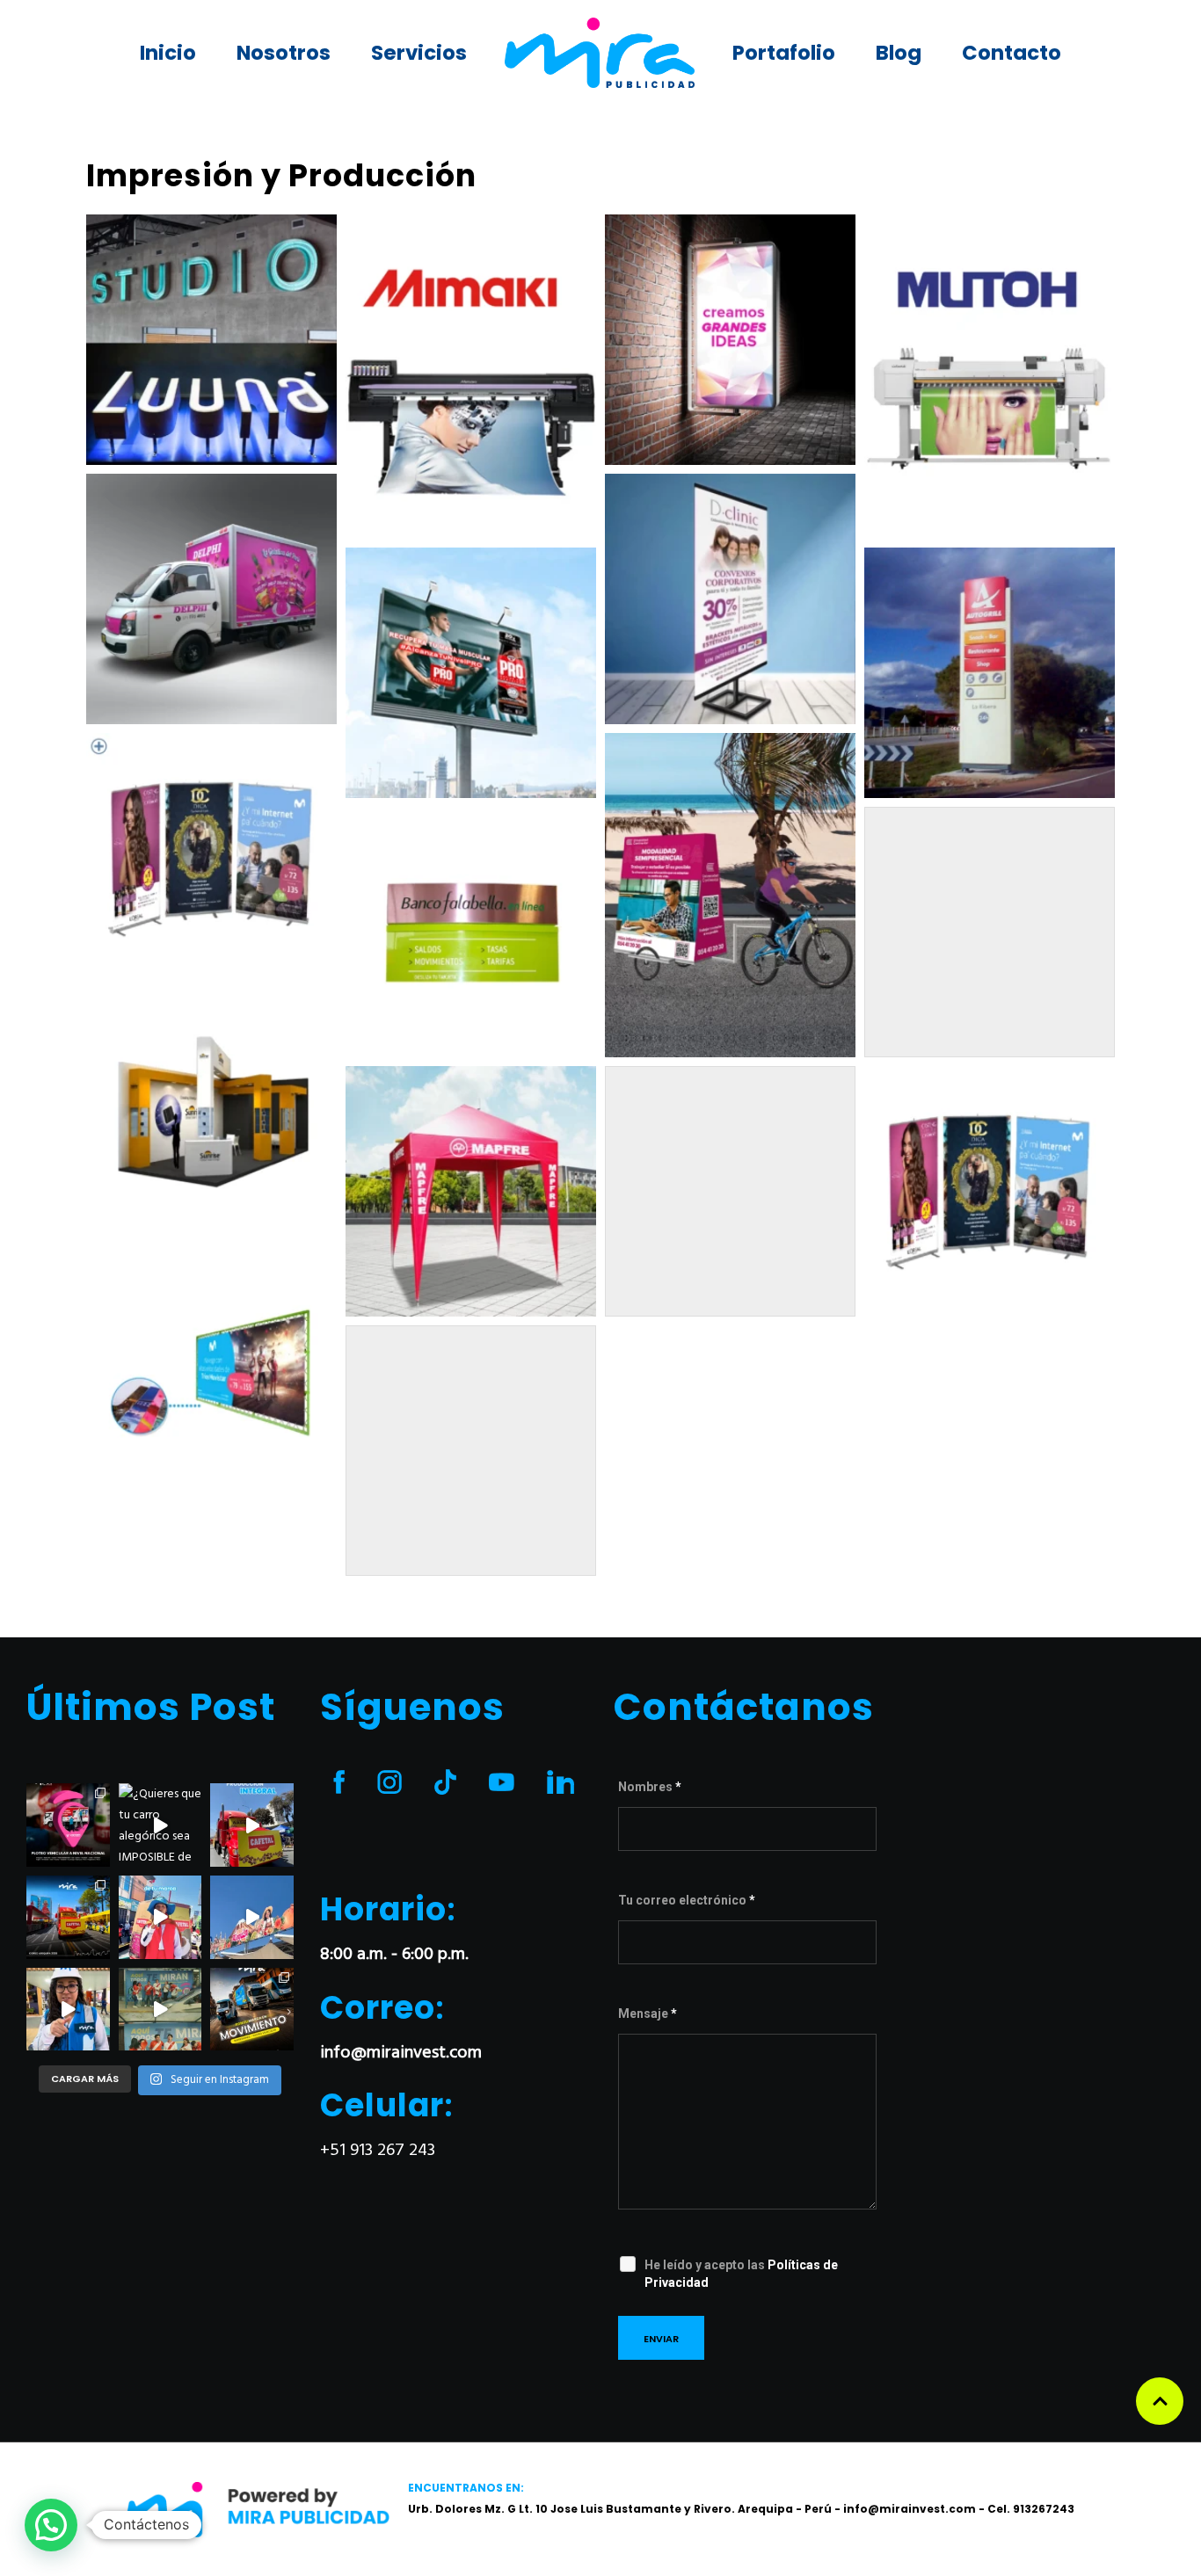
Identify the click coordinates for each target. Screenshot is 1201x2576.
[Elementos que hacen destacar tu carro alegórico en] (160, 1917)
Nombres (650, 1787)
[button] (51, 2525)
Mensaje (648, 2014)
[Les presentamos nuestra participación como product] (252, 1917)
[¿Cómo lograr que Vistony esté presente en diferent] (68, 1825)
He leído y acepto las (741, 2274)
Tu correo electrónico (687, 1900)
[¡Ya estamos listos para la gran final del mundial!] (160, 2010)
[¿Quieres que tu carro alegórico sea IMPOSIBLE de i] (160, 1825)
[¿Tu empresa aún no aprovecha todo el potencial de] (252, 2010)
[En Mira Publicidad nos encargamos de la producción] (252, 1825)
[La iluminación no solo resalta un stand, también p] (68, 2010)
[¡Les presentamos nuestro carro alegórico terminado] (68, 1917)
